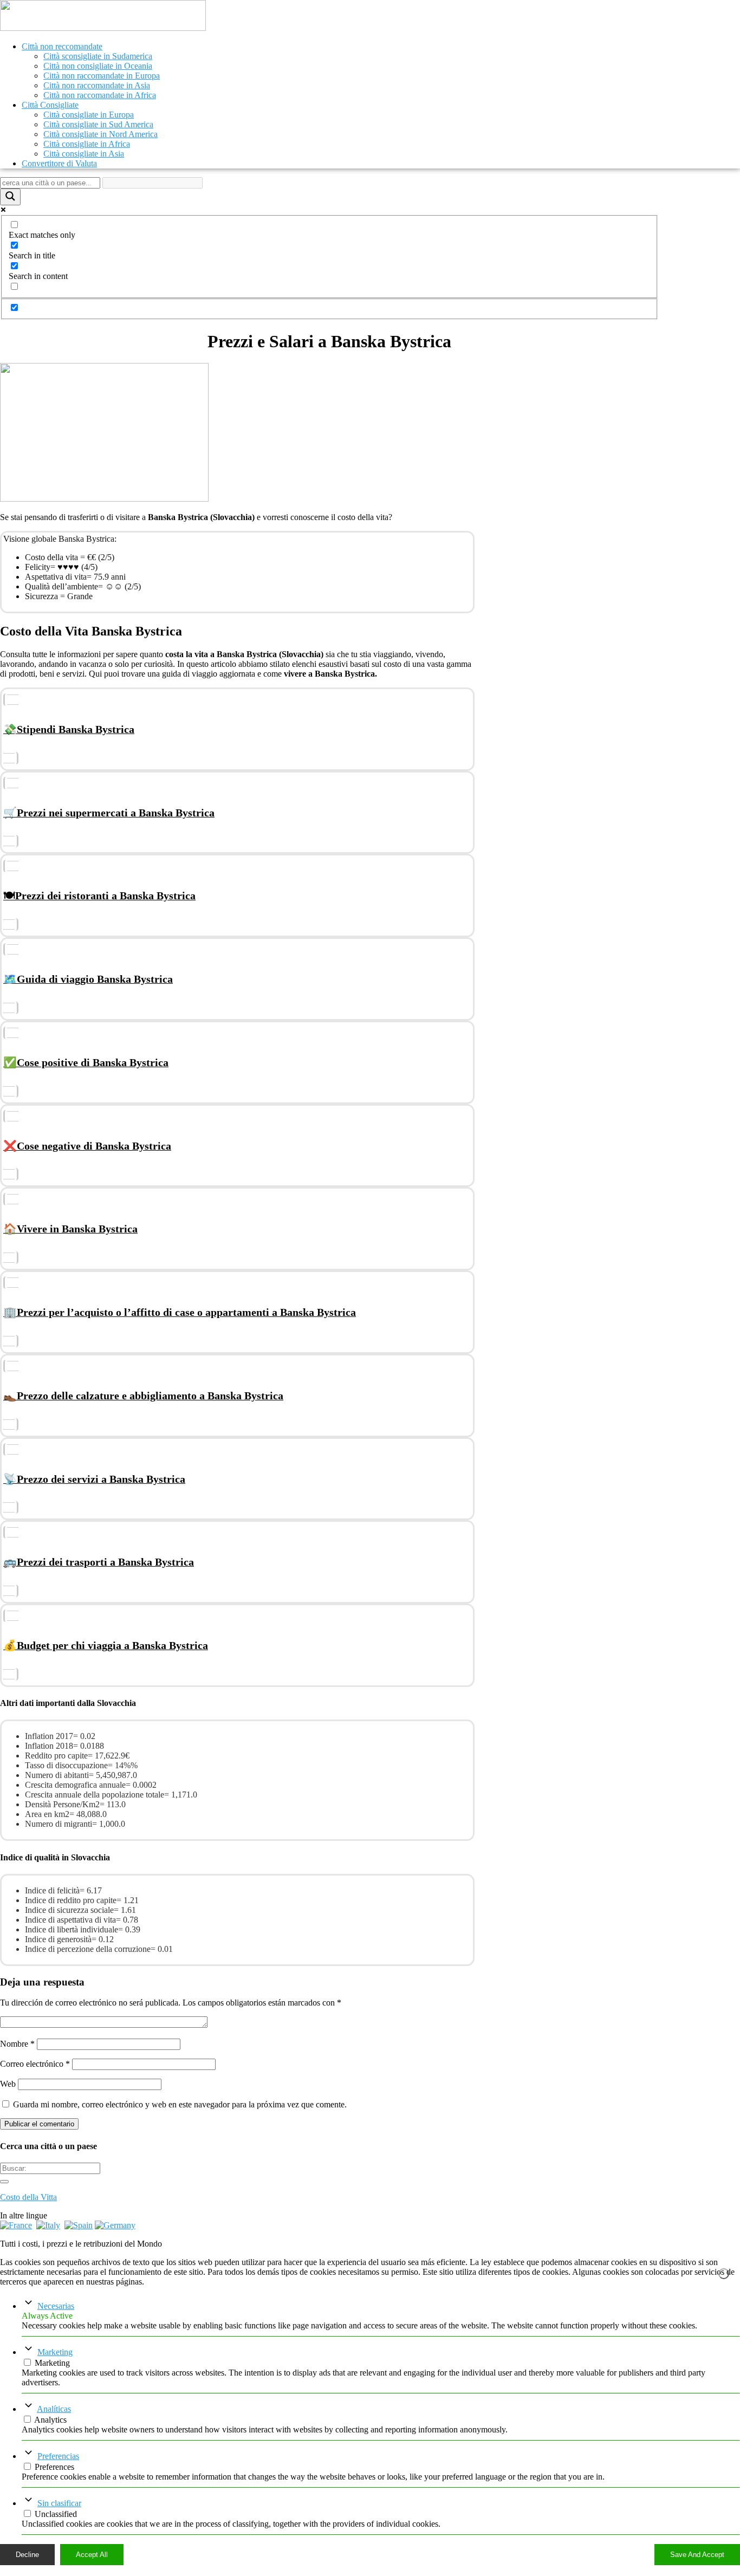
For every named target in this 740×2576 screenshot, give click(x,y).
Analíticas (54, 2409)
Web (8, 2084)
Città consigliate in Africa (87, 144)
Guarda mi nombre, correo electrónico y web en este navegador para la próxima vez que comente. (180, 2104)
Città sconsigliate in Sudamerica (98, 56)
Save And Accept (697, 2555)
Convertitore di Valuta (59, 163)
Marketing (55, 2352)
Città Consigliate (50, 105)
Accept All (92, 2555)
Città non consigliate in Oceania (98, 66)
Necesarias (56, 2306)
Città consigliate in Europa (89, 115)
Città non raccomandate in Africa (100, 95)
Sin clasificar (59, 2503)
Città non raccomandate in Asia (97, 85)
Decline (27, 2555)
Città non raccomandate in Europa (102, 76)
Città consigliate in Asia (84, 154)
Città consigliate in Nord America (100, 134)
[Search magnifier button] (10, 197)
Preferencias (58, 2456)
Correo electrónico (35, 2064)
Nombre (17, 2044)
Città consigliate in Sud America (98, 124)
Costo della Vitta (28, 2197)
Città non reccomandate (62, 46)
